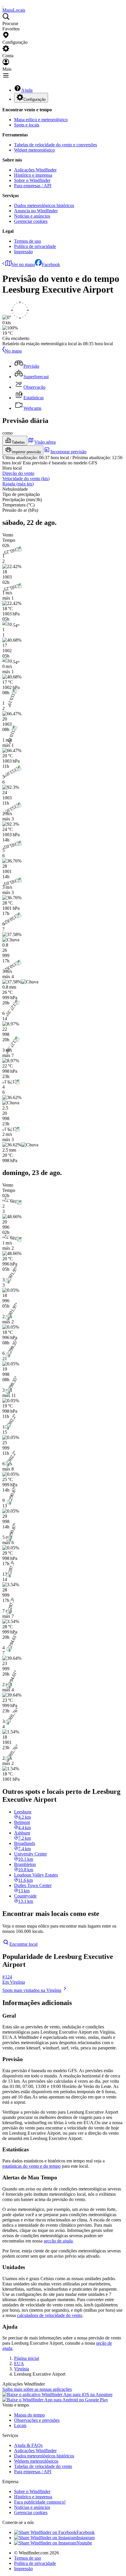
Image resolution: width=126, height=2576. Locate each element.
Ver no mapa (23, 264)
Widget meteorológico (34, 150)
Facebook (51, 264)
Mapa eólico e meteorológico (41, 120)
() (26, 479)
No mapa (13, 351)
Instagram (86, 2538)
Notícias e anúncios (32, 216)
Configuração (35, 99)
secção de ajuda (58, 2241)
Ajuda (27, 90)
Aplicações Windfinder (35, 170)
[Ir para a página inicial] (3, 5)
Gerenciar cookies (31, 221)
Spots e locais (27, 125)
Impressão (23, 252)
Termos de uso (28, 241)
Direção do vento (18, 473)
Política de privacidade (35, 246)
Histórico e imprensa (33, 175)
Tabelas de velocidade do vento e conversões (56, 145)
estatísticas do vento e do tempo (31, 2166)
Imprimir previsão (26, 452)
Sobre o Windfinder (32, 180)
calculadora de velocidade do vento (50, 2315)
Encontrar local (23, 1944)
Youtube (84, 2543)
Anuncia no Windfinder (36, 211)
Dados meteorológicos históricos (44, 205)
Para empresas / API (33, 186)
